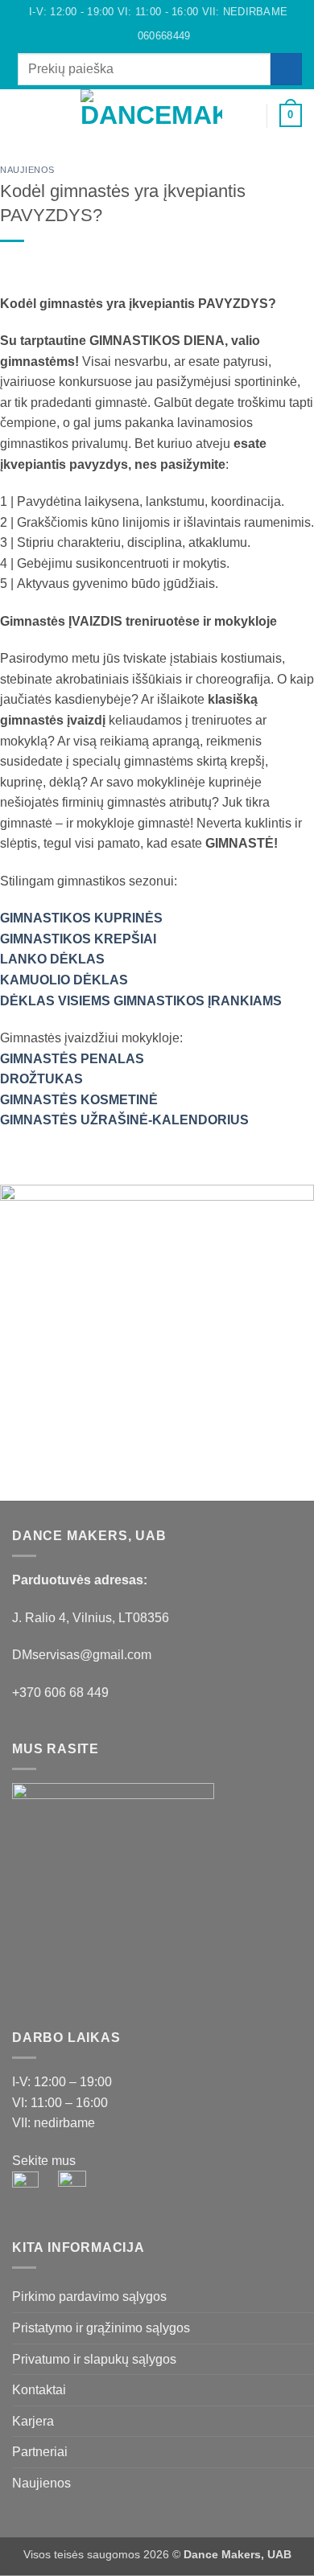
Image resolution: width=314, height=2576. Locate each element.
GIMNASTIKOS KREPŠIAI (78, 939)
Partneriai (40, 2452)
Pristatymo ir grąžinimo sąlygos (101, 2328)
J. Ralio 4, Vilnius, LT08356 (91, 1618)
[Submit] (286, 69)
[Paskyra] (247, 116)
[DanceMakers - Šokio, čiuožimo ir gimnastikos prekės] (152, 115)
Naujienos (27, 170)
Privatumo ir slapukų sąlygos (94, 2359)
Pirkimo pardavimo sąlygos (89, 2297)
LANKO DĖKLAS (52, 959)
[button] (22, 115)
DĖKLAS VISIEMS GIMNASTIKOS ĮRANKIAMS (141, 1001)
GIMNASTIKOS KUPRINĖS (81, 918)
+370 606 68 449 (60, 1693)
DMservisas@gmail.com (82, 1655)
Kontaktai (39, 2390)
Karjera (33, 2421)
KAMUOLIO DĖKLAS (64, 980)
